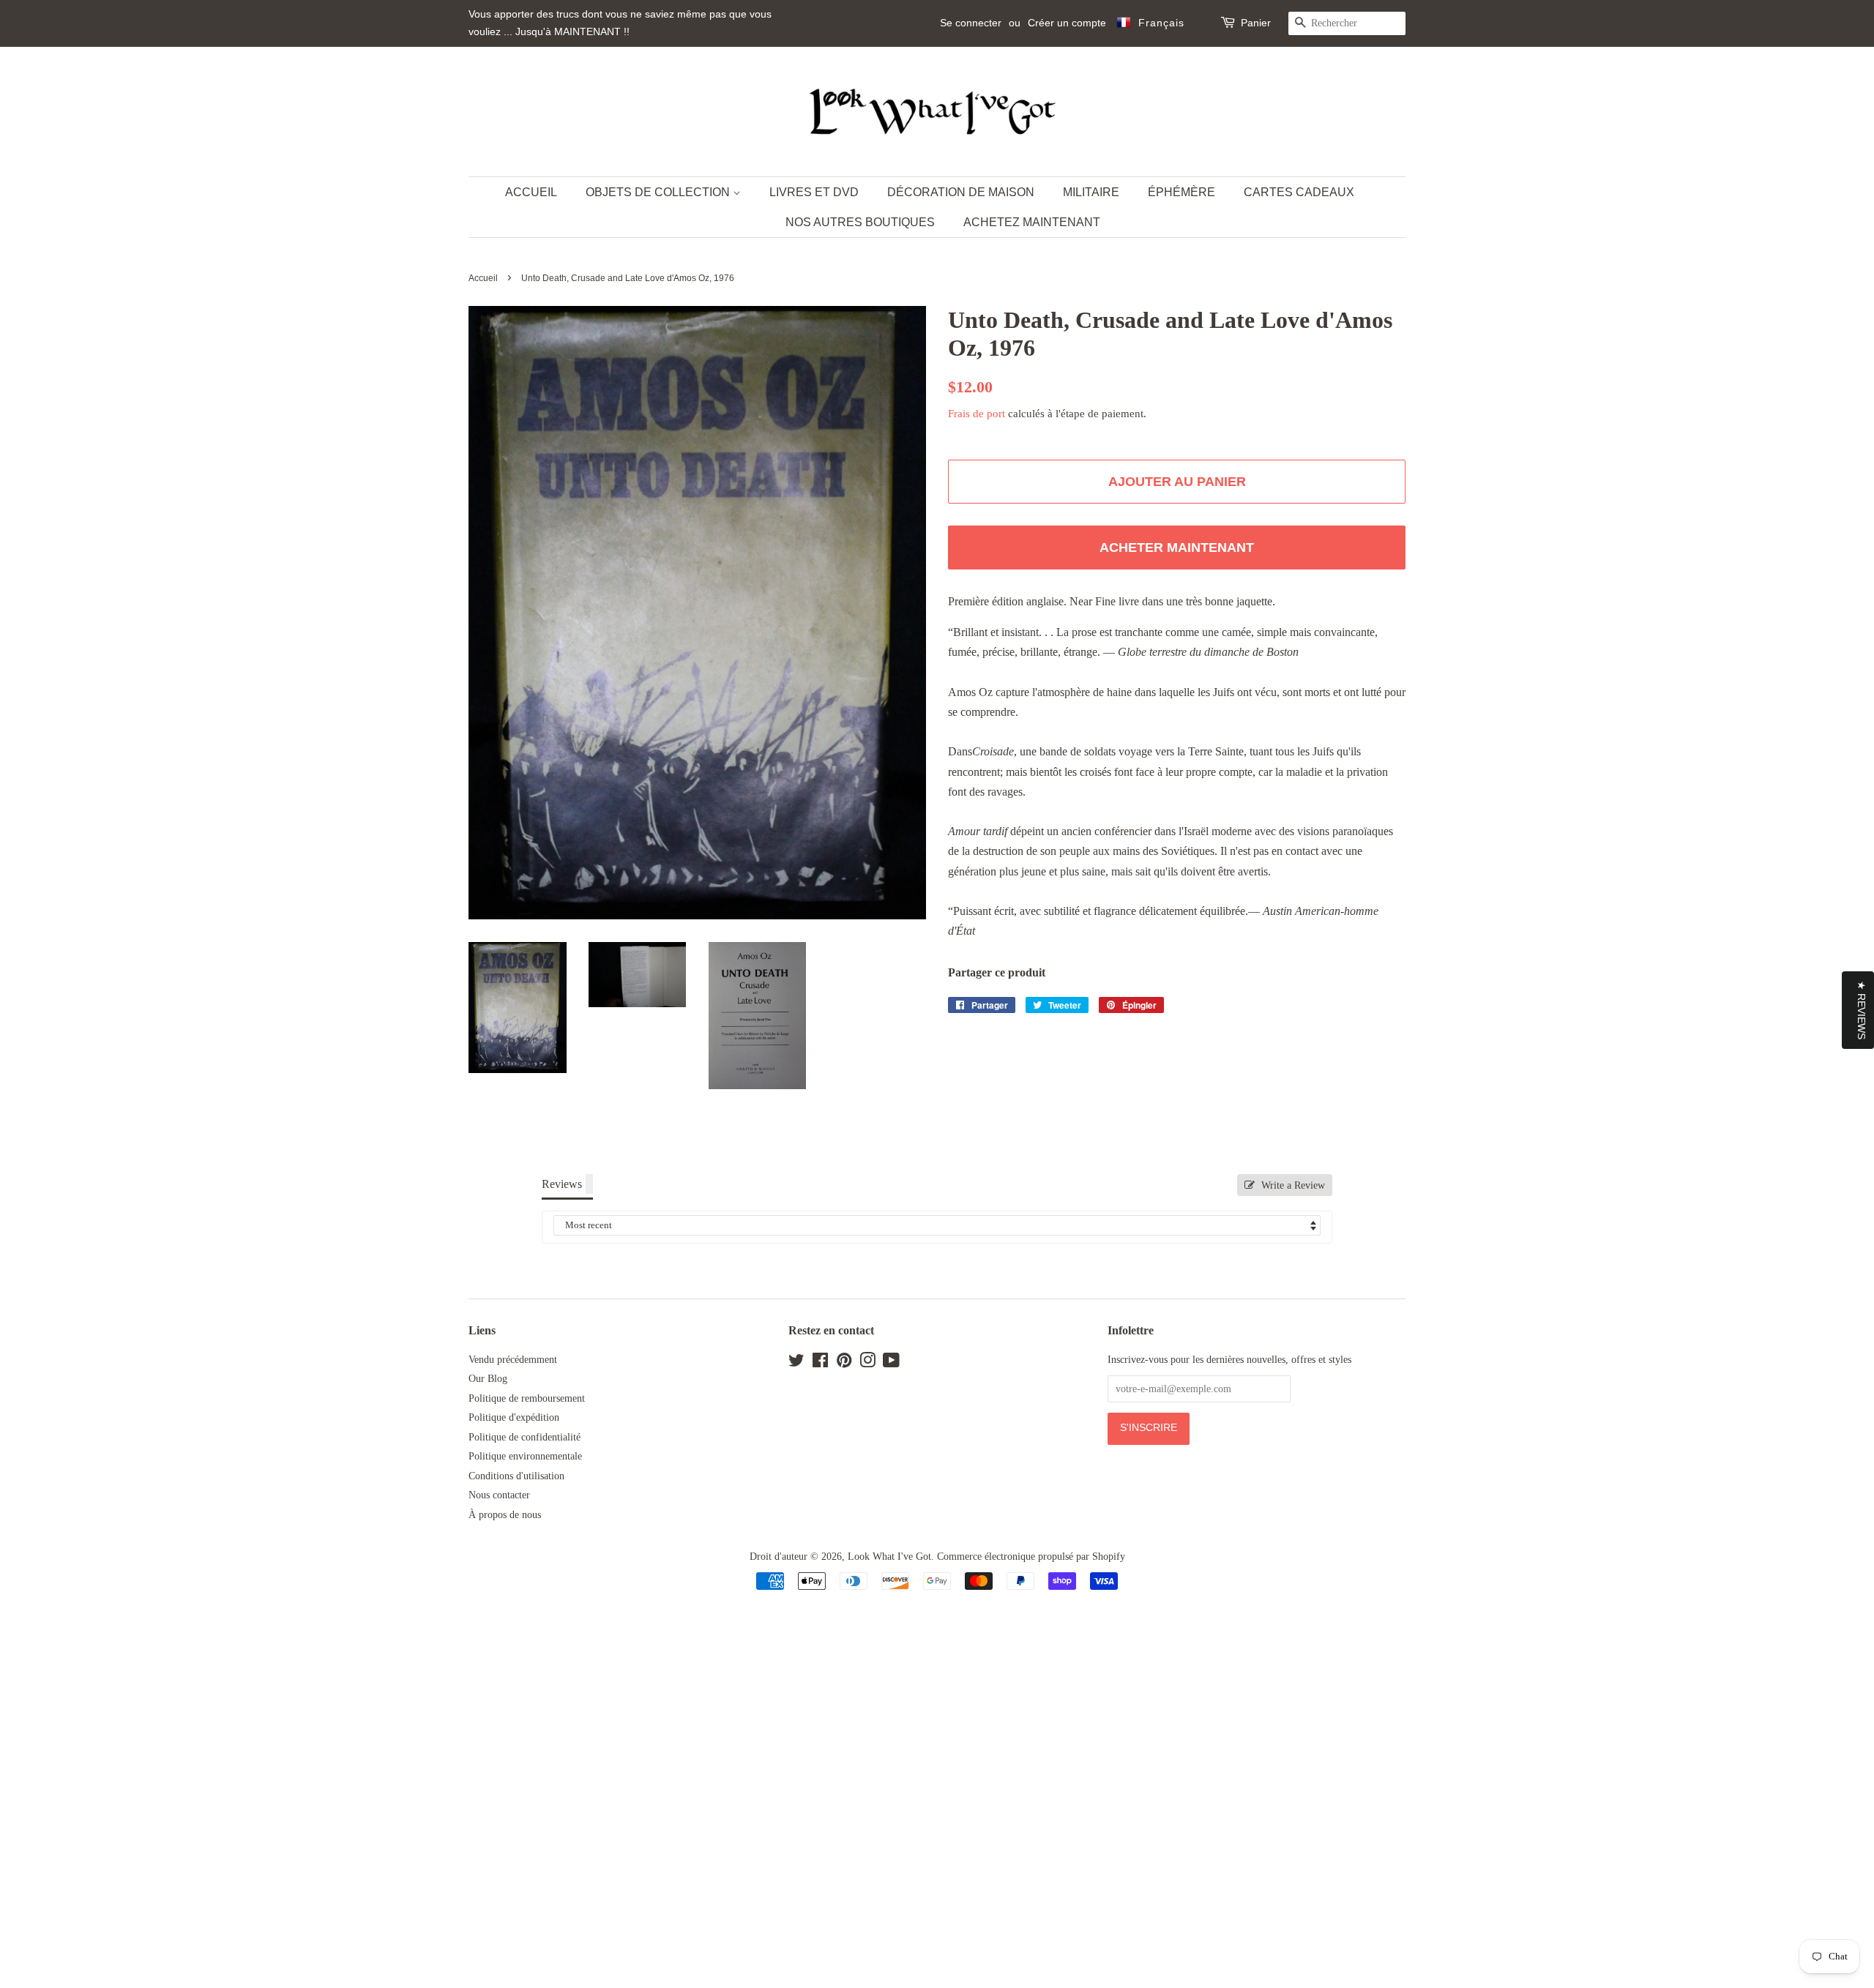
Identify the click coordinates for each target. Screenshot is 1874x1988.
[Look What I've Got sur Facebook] (820, 1363)
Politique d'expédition (514, 1417)
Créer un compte (1067, 23)
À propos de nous (505, 1515)
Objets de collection (659, 192)
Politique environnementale (525, 1456)
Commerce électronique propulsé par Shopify (1031, 1557)
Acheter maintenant (1177, 548)
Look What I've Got (889, 1557)
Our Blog (488, 1379)
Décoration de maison (961, 192)
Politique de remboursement (527, 1398)
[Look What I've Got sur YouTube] (891, 1363)
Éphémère (1181, 192)
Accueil (531, 192)
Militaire (1091, 192)
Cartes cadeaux (1299, 192)
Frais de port (977, 414)
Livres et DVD (814, 192)
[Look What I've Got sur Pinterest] (844, 1363)
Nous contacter (499, 1495)
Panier (1256, 23)
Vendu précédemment (513, 1360)
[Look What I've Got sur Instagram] (867, 1363)
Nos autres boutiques (860, 222)
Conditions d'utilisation (516, 1476)
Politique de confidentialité (525, 1437)
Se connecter (971, 23)
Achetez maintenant (1032, 222)
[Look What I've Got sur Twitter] (796, 1363)
